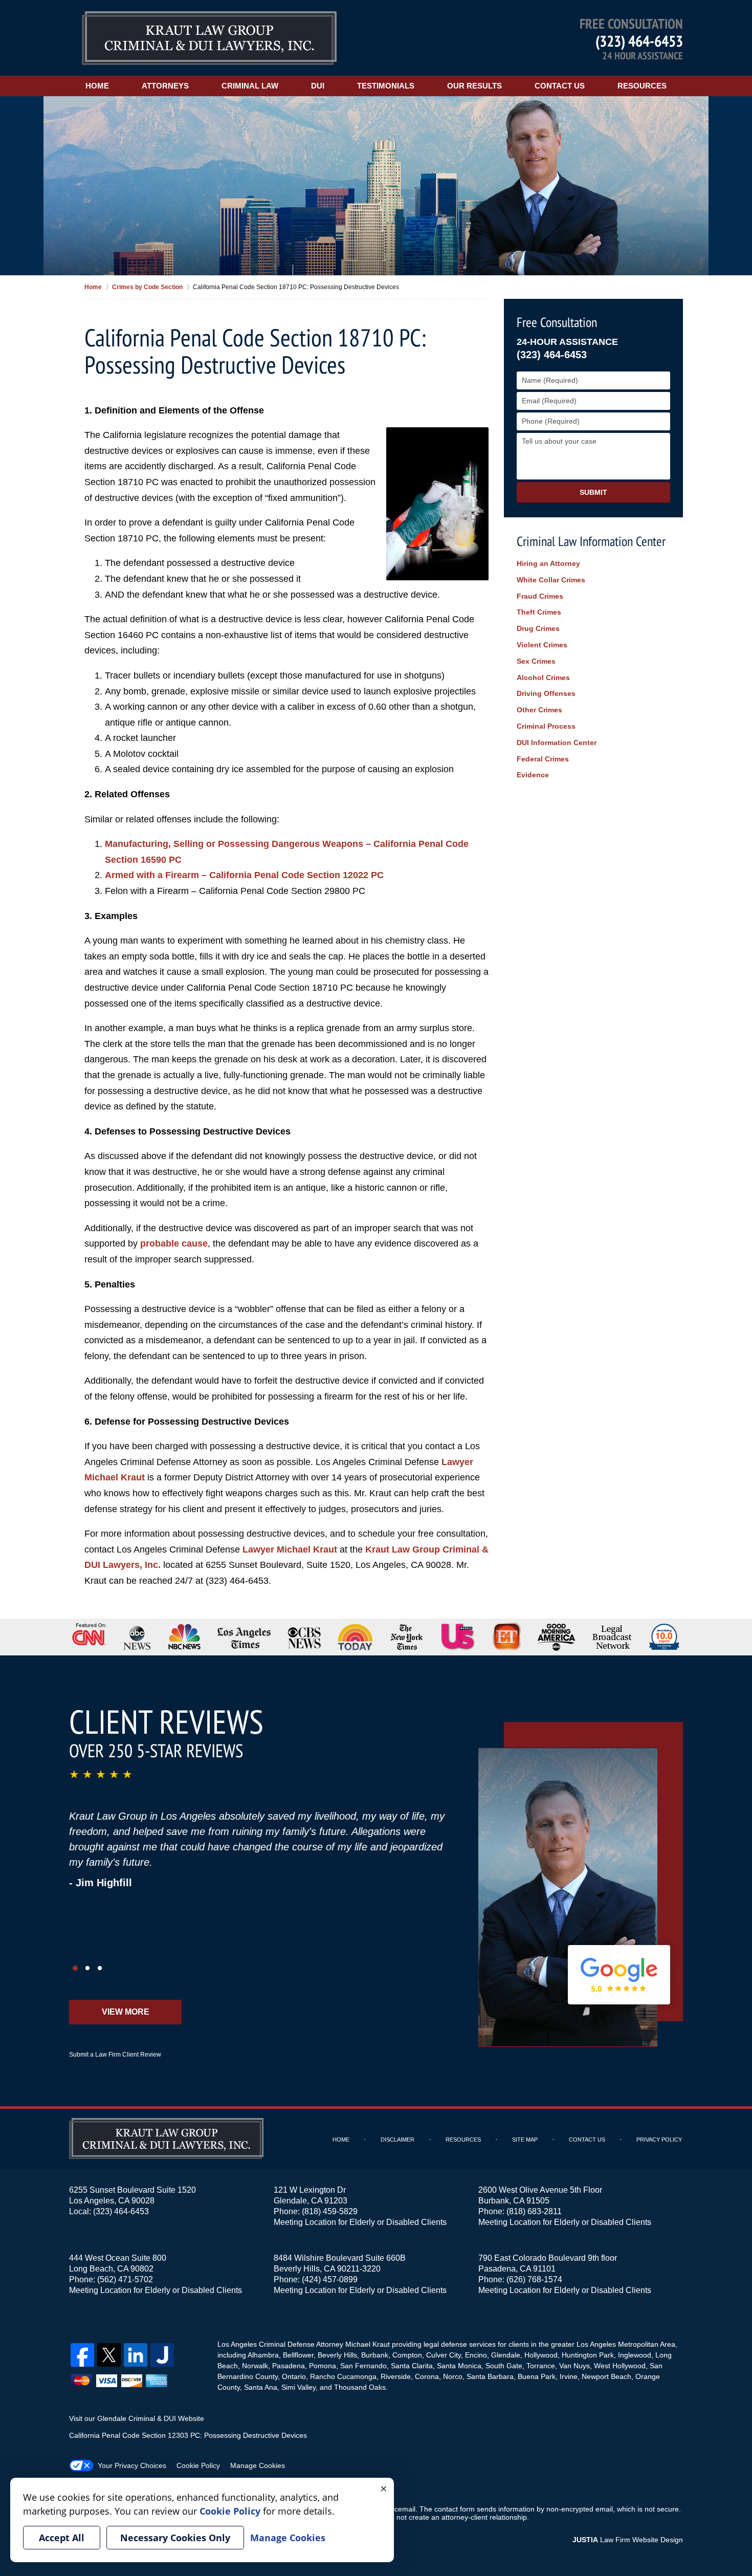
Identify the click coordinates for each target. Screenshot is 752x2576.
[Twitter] (109, 2355)
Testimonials (386, 86)
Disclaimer (397, 2140)
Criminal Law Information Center (591, 541)
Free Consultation (557, 322)
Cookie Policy (198, 2465)
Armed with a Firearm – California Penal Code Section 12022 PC (244, 875)
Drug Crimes (538, 628)
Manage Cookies (258, 2465)
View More (126, 2012)
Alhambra (263, 2355)
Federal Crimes (543, 759)
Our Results (474, 86)
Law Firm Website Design (628, 2540)
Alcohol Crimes (543, 678)
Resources (642, 86)
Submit (593, 492)
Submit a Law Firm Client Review (115, 2055)
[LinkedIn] (136, 2355)
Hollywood (541, 2355)
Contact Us (560, 86)
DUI (318, 86)
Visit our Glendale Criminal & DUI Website (137, 2418)
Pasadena (289, 2366)
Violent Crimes (542, 645)
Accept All (62, 2538)
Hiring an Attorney (548, 563)
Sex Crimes (536, 661)
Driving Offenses (546, 693)
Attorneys (165, 86)
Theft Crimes (539, 612)
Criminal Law (250, 86)
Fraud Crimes (540, 596)
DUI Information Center (557, 743)
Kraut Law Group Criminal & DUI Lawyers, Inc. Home (209, 38)
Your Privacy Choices (132, 2465)
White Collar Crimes (551, 580)
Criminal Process (546, 726)
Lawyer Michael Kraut (290, 1549)
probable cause (174, 1243)
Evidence (533, 775)
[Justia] (162, 2355)
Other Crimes (539, 710)
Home (97, 86)
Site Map (525, 2140)
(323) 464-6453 (639, 41)
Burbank (375, 2355)
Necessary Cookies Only (175, 2538)
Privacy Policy (659, 2140)
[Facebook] (82, 2355)
